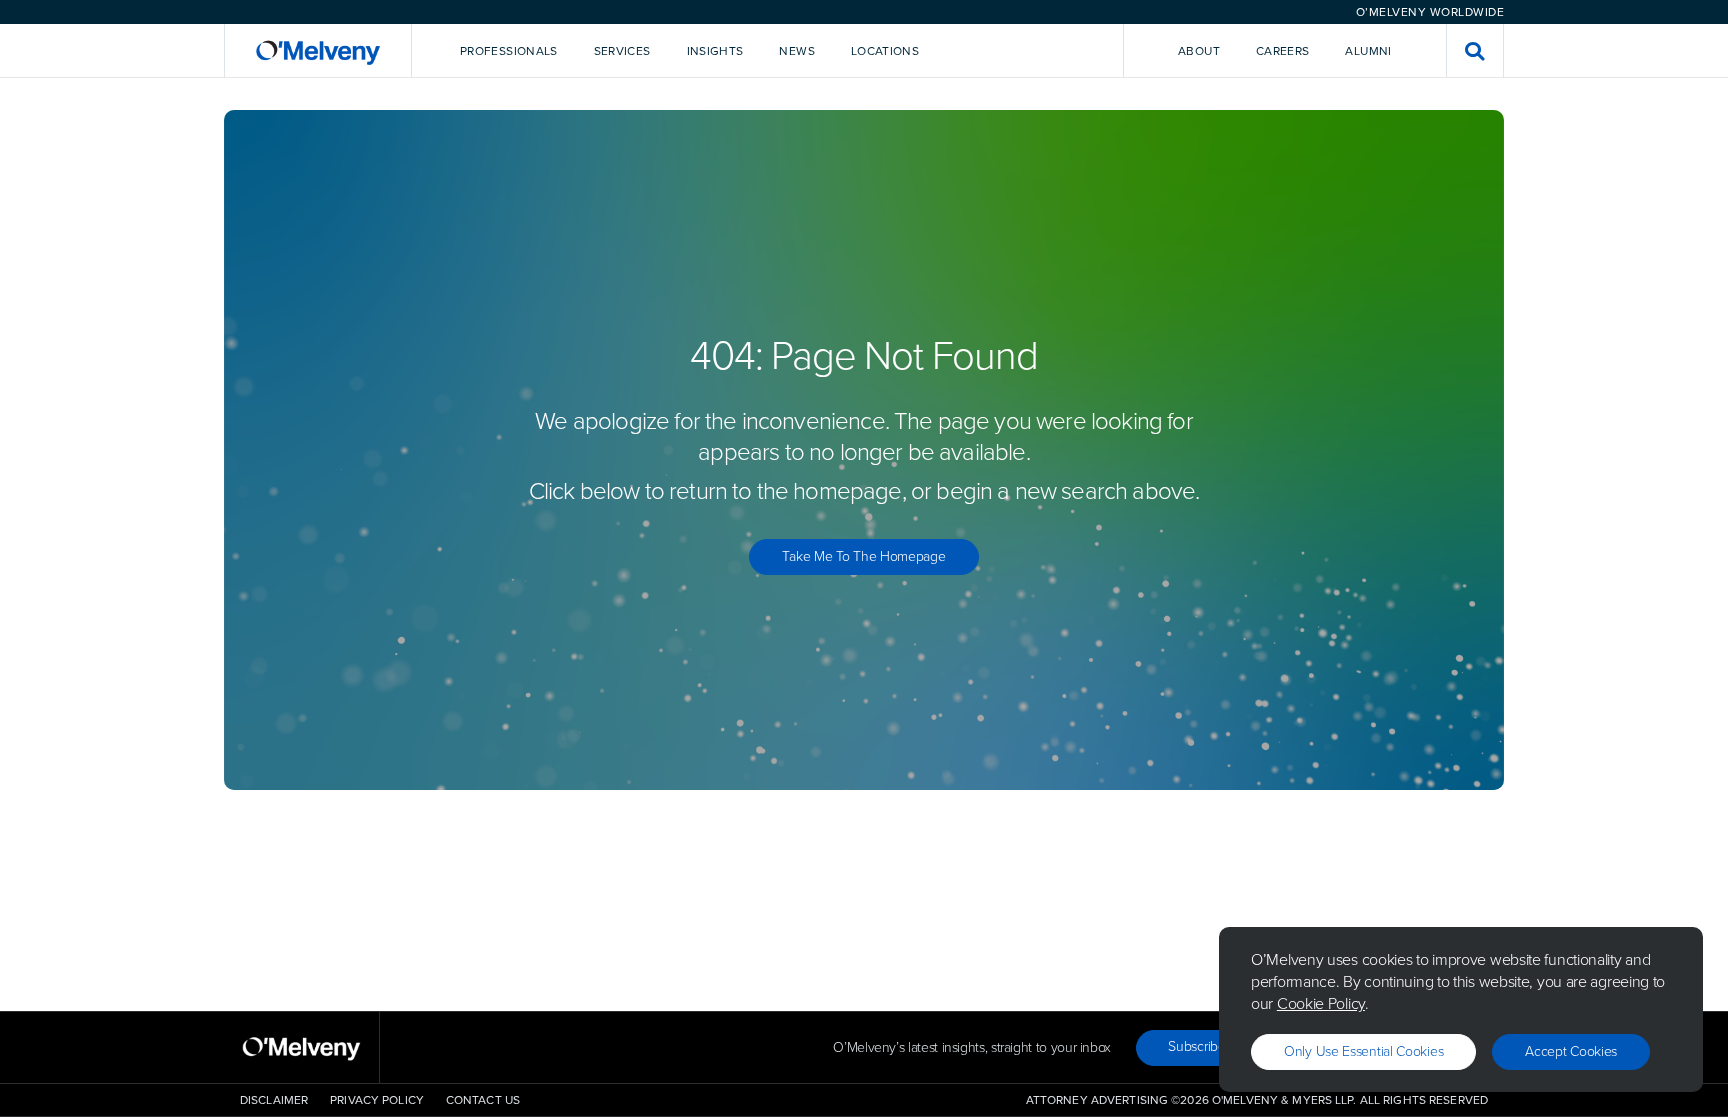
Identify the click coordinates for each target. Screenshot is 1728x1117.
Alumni (1368, 51)
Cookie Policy (1321, 1003)
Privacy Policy (377, 1100)
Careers (1283, 51)
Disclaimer (274, 1100)
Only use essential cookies (1363, 1051)
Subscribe (1196, 1046)
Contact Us (483, 1100)
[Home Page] (318, 50)
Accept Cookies (1571, 1051)
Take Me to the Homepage (863, 556)
